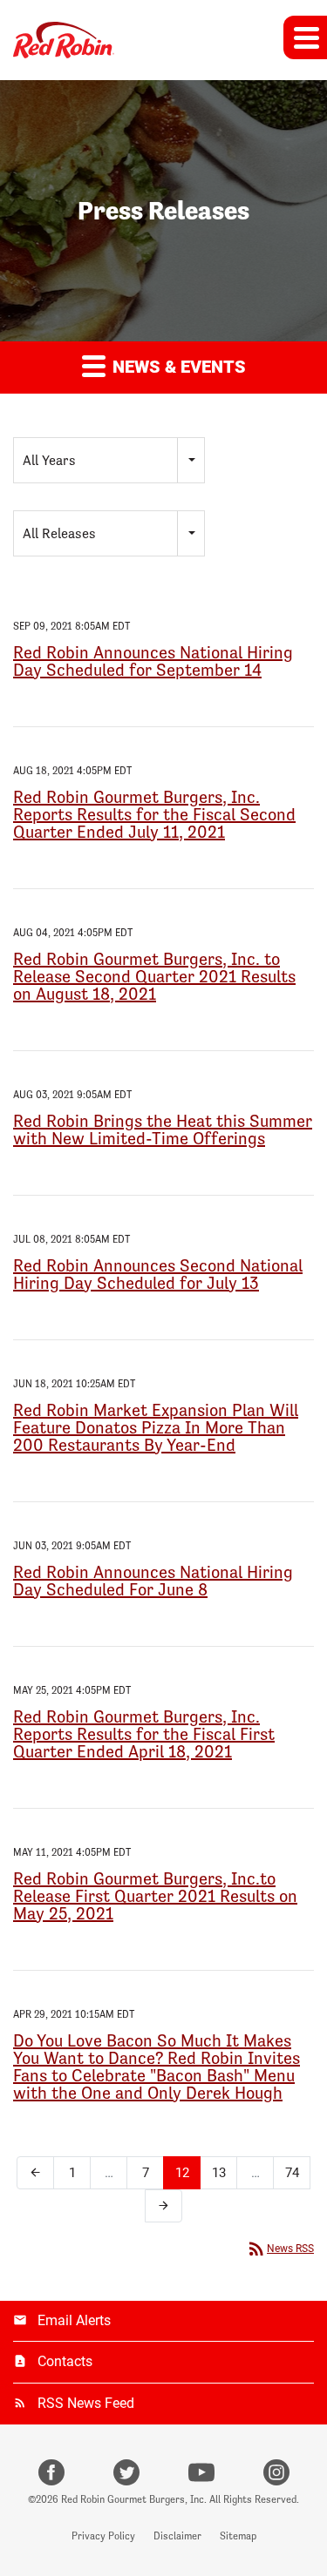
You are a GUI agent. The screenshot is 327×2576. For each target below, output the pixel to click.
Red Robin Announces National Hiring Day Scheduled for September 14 (153, 661)
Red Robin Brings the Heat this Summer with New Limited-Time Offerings (163, 1130)
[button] (305, 37)
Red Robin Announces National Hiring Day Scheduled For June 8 (153, 1581)
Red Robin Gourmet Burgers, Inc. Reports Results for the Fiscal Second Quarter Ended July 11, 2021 (154, 814)
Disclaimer (177, 2536)
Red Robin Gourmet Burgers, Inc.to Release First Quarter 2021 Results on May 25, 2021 (155, 1896)
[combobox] (109, 460)
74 (292, 2173)
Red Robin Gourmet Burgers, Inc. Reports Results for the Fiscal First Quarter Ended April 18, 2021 (144, 1734)
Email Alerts (74, 2320)
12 (182, 2173)
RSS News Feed (86, 2403)
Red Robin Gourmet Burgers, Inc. (134, 2499)
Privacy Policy (103, 2536)
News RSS (280, 2249)
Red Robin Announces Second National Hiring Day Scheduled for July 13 (158, 1274)
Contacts (65, 2361)
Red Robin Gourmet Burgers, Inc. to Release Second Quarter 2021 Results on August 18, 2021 (154, 976)
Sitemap (238, 2536)
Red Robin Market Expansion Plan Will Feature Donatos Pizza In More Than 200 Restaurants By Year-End (156, 1427)
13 (219, 2173)
